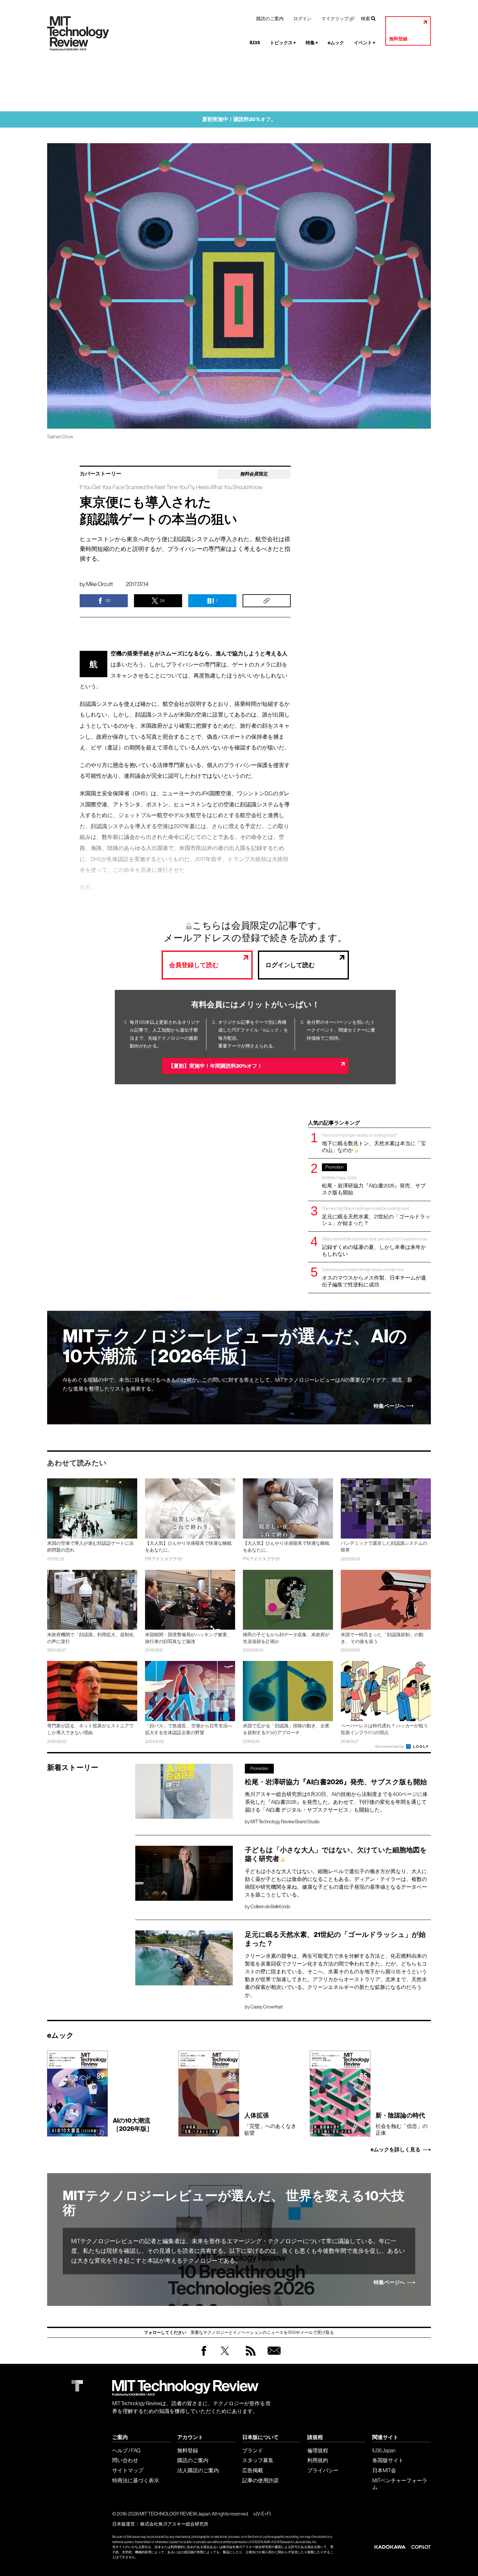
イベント (365, 43)
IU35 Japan (384, 2450)
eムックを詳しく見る (396, 2150)
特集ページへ (389, 1406)
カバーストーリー (100, 474)
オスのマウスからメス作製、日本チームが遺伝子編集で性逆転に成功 (374, 1277)
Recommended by (390, 1747)
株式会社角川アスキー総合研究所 (174, 2524)
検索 (365, 19)
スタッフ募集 (258, 2460)
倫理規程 (318, 2450)
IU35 (255, 43)
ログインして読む (290, 965)
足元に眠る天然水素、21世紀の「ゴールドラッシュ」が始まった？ (376, 1216)
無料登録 (398, 39)
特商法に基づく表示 (136, 2480)
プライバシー (323, 2470)
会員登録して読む (194, 965)
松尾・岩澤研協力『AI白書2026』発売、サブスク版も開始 (374, 1180)
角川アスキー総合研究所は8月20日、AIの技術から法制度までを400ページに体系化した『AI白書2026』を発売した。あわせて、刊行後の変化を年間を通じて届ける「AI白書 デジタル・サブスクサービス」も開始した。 (336, 1802)
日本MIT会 (384, 2470)
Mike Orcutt (100, 584)
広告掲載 (253, 2470)
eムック (336, 43)
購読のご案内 (270, 19)
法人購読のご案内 (198, 2470)
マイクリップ (335, 19)
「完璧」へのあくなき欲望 (270, 2124)
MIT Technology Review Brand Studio (285, 1822)
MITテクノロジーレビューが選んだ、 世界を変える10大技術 (234, 2203)
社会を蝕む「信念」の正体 (402, 2124)
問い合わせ (125, 2460)
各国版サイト (388, 2460)
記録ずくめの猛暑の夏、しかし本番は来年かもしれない (375, 1247)
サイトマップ (128, 2470)
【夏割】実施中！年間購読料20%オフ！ (215, 1066)
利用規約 (318, 2460)
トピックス (283, 43)
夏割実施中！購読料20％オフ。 (239, 119)
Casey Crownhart (267, 2007)
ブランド (253, 2450)
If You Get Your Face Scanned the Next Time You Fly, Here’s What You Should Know (171, 487)
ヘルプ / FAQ (126, 2450)
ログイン (302, 19)
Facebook (204, 2356)
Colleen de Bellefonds (270, 1907)
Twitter (225, 2357)
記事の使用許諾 (260, 2480)
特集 (312, 43)
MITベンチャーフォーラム (400, 2484)
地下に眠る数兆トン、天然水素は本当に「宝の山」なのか (374, 1143)
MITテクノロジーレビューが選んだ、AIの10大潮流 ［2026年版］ (235, 1346)
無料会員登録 (273, 2357)
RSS (249, 2357)
